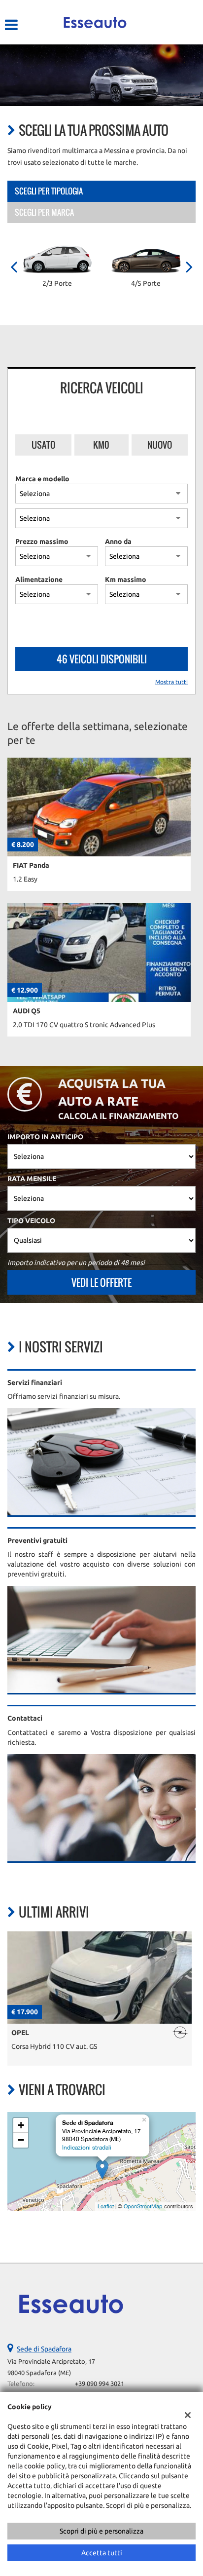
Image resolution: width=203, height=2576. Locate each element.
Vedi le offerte (101, 1282)
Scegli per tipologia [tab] (49, 191)
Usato (43, 445)
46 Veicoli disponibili (102, 659)
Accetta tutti (102, 2553)
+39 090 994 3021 (100, 2384)
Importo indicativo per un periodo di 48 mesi (76, 1263)
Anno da (118, 541)
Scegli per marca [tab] (44, 212)
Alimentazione (39, 579)
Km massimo (126, 579)
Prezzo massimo (42, 541)
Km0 (101, 445)
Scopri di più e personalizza (101, 2531)
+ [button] (21, 2125)
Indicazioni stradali (87, 2148)
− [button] (21, 2140)
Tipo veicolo (31, 1221)
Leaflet (106, 2206)
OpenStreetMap (143, 2206)
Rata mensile (32, 1179)
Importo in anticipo (45, 1137)
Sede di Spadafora (44, 2349)
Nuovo (160, 445)
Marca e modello (42, 479)
